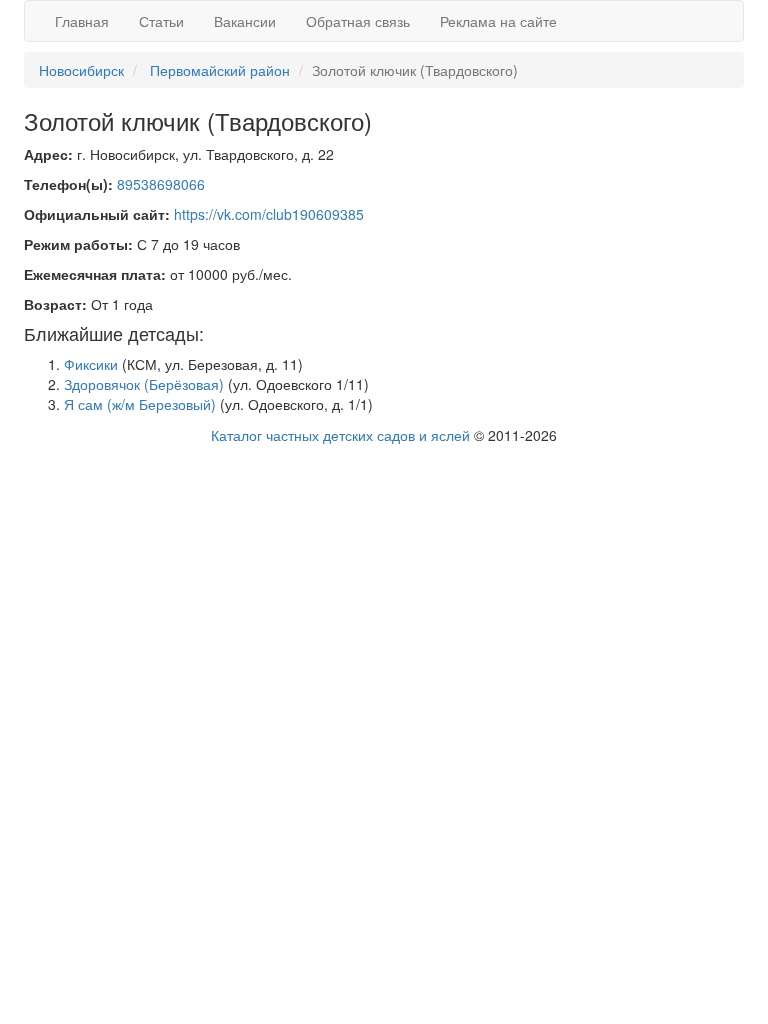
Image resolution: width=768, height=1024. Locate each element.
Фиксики (91, 364)
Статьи (161, 21)
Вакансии (245, 21)
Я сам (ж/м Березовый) (140, 404)
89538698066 (161, 184)
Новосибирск (81, 70)
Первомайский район (220, 70)
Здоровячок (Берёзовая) (144, 384)
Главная (82, 21)
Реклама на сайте (498, 21)
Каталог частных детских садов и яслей (340, 435)
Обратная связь (358, 21)
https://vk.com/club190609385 (269, 214)
